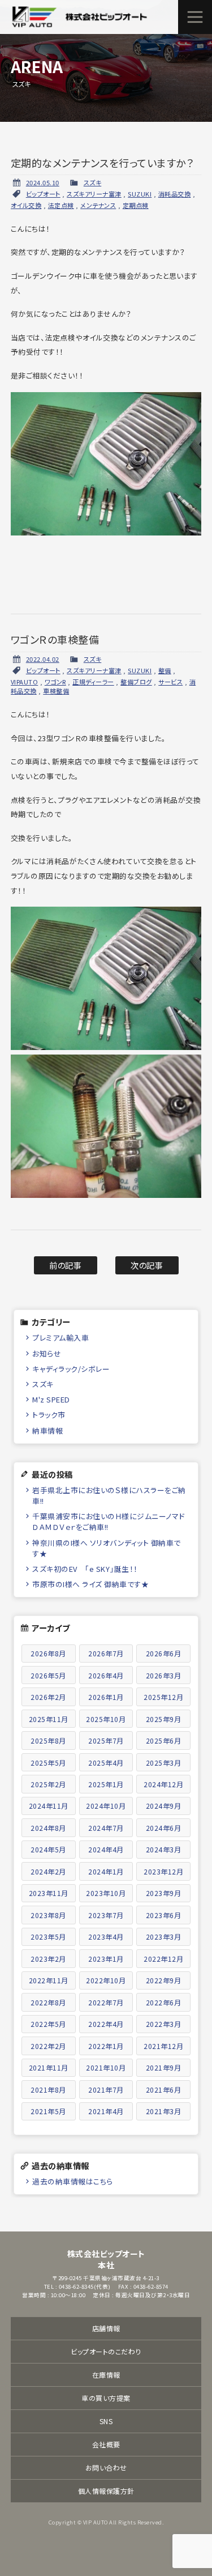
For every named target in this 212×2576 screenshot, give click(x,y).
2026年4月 (106, 1675)
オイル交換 (26, 205)
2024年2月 (48, 1871)
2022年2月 (48, 2046)
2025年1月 (106, 1784)
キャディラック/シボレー (71, 1369)
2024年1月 (106, 1871)
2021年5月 (48, 2111)
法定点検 (61, 205)
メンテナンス (98, 205)
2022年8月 (48, 2002)
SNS (106, 2421)
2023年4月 (106, 1937)
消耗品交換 (175, 194)
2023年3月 (164, 1937)
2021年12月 (163, 2046)
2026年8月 (48, 1653)
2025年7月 (106, 1740)
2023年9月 (164, 1893)
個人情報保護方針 (106, 2491)
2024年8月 (48, 1828)
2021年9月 (164, 2067)
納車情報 (47, 1431)
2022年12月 (163, 1959)
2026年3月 (164, 1675)
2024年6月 (164, 1828)
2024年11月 (49, 1806)
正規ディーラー (93, 682)
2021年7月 (106, 2090)
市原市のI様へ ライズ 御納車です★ (90, 1584)
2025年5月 (48, 1763)
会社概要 (106, 2444)
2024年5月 (48, 1849)
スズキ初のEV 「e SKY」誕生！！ (85, 1569)
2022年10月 (106, 1980)
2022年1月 (106, 2046)
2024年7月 (106, 1828)
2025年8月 (48, 1740)
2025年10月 (106, 1719)
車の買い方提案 (106, 2398)
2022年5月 (48, 2024)
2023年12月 (163, 1871)
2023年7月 (106, 1915)
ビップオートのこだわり (106, 2351)
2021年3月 (164, 2111)
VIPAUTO (25, 682)
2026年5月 (48, 1675)
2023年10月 (106, 1893)
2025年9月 (164, 1719)
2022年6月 (164, 2002)
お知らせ (47, 1353)
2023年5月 (48, 1937)
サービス (170, 682)
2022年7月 (106, 2002)
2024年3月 (164, 1849)
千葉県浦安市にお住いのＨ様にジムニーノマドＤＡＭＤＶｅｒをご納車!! (109, 1521)
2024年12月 (163, 1784)
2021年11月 (49, 2067)
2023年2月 (48, 1959)
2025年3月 (164, 1763)
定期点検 (136, 205)
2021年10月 (106, 2067)
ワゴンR (55, 682)
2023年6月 (164, 1915)
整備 (165, 670)
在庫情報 (106, 2375)
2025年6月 (164, 1740)
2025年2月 (48, 1784)
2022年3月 (164, 2024)
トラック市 (49, 1415)
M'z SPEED (51, 1399)
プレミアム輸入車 (60, 1338)
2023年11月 (49, 1893)
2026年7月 (106, 1653)
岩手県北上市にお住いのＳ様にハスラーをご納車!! (109, 1495)
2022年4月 (106, 2024)
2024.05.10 (43, 182)
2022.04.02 (43, 659)
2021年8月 (48, 2090)
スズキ (93, 182)
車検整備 (56, 691)
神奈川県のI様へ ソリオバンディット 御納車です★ (107, 1548)
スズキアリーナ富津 (94, 194)
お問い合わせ (106, 2467)
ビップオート (43, 194)
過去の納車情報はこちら (73, 2181)
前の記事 (65, 1265)
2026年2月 (48, 1697)
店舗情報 (106, 2328)
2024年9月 (164, 1806)
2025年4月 (106, 1763)
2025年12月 (163, 1697)
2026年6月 (164, 1653)
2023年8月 (48, 1915)
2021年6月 (164, 2090)
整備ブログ (136, 682)
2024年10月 (106, 1806)
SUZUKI (140, 194)
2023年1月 (106, 1959)
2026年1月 (106, 1697)
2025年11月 (49, 1719)
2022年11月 (49, 1980)
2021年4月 (106, 2111)
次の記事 (147, 1265)
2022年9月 (164, 1980)
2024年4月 (106, 1849)
